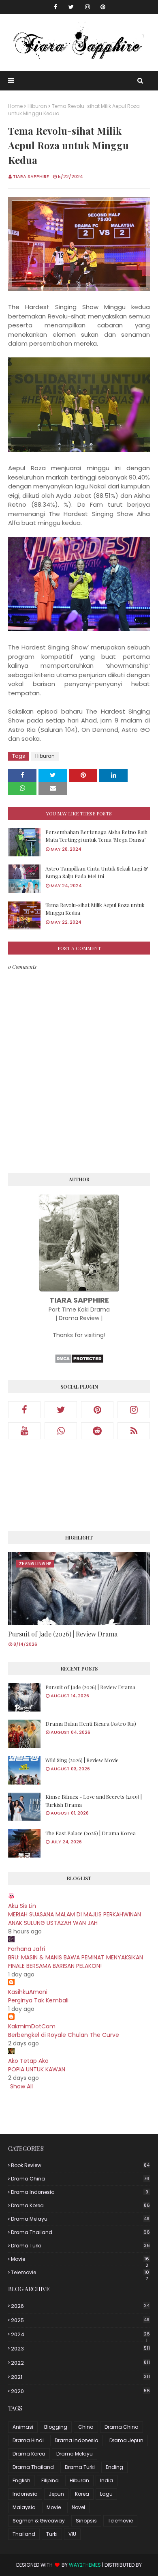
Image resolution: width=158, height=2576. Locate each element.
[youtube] (24, 1431)
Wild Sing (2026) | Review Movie (82, 1760)
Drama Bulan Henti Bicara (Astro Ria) (91, 1723)
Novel (78, 2507)
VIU (72, 2534)
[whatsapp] (61, 1431)
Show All (21, 2086)
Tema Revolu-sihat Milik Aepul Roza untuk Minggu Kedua (95, 909)
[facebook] (56, 7)
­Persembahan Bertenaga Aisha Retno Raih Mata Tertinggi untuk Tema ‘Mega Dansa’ (96, 836)
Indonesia (25, 2494)
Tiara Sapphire (31, 176)
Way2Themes (85, 2565)
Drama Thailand (80, 2232)
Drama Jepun (126, 2440)
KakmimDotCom (32, 2026)
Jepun (56, 2494)
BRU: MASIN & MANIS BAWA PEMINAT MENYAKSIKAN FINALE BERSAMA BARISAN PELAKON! (76, 1962)
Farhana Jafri (27, 1949)
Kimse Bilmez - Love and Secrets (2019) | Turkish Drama (94, 1801)
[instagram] (88, 7)
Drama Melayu (80, 2219)
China (86, 2427)
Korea (82, 2494)
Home (15, 106)
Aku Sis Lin (22, 1906)
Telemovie (80, 2273)
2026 (80, 2306)
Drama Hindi (28, 2440)
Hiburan (37, 106)
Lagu (106, 2494)
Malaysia (24, 2507)
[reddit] (97, 1431)
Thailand (24, 2534)
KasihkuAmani (28, 1992)
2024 (80, 2335)
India (107, 2480)
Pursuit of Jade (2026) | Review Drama (63, 1634)
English (21, 2480)
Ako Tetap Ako (28, 2061)
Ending (114, 2467)
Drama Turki (80, 2246)
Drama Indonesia (80, 2192)
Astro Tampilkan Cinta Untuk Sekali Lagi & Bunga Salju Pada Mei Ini (97, 872)
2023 (80, 2349)
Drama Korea (80, 2205)
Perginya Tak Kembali (38, 2000)
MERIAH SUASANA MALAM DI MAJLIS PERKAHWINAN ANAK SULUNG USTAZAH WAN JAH (75, 1919)
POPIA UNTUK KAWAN (37, 2069)
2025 (80, 2320)
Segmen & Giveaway (39, 2521)
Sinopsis (86, 2521)
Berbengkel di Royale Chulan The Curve (64, 2035)
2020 (80, 2391)
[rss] (134, 1431)
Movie (80, 2259)
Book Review (80, 2165)
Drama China (80, 2179)
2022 (80, 2363)
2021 (80, 2377)
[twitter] (71, 7)
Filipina (50, 2480)
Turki (52, 2534)
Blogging (56, 2427)
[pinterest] (103, 7)
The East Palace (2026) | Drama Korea (91, 1833)
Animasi (23, 2427)
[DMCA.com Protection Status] (79, 1361)
